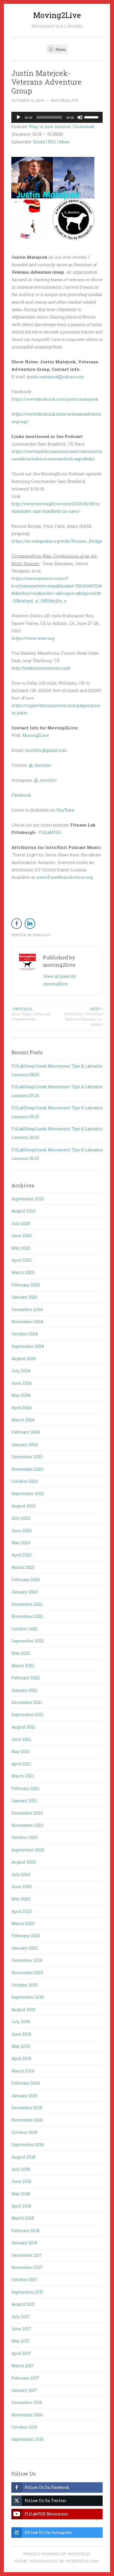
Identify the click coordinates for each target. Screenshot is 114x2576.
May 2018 (21, 2194)
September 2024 (28, 1346)
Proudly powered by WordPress (57, 2554)
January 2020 (25, 1948)
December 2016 (27, 2402)
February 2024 (26, 1432)
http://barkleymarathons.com (41, 668)
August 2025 (24, 1211)
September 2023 (28, 1493)
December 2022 (27, 1604)
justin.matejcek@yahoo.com (55, 377)
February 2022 (26, 1678)
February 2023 (26, 1579)
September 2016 (28, 2439)
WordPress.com (82, 2561)
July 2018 (21, 2169)
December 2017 (27, 2255)
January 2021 (24, 1800)
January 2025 (24, 1297)
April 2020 (22, 1911)
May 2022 (21, 1653)
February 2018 (25, 2230)
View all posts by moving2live (59, 980)
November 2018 (27, 2120)
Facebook (21, 795)
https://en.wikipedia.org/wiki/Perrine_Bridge (57, 541)
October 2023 (24, 1481)
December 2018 (27, 2108)
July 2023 (21, 1518)
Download (84, 126)
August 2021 (23, 1727)
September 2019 (28, 1997)
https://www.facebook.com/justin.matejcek (55, 399)
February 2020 (26, 1935)
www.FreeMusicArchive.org (64, 877)
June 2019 (21, 2034)
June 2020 (22, 1886)
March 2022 (23, 1665)
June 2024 (21, 1383)
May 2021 (20, 1751)
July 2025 (21, 1223)
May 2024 (21, 1395)
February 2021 (25, 1788)
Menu (60, 49)
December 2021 (27, 1702)
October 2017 (24, 2279)
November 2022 (27, 1616)
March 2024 (23, 1420)
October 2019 (24, 1985)
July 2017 (20, 2316)
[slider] (92, 117)
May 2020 (21, 1899)
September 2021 (27, 1714)
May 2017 (20, 2341)
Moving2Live (57, 15)
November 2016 (27, 2415)
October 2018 (24, 2132)
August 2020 (24, 1862)
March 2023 (23, 1567)
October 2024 (24, 1334)
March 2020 (23, 1923)
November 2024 (27, 1321)
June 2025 (21, 1235)
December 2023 (27, 1457)
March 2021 (23, 1776)
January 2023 (24, 1592)
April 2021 (21, 1764)
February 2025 (26, 1285)
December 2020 (27, 1813)
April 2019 (21, 2058)
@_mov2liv (40, 765)
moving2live (65, 100)
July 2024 (21, 1371)
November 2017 (27, 2267)
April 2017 (21, 2353)
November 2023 (27, 1469)
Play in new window (50, 126)
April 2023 (21, 1555)
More (64, 142)
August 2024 (24, 1358)
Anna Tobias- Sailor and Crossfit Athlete (31, 1014)
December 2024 (27, 1309)
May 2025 (21, 1248)
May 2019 (21, 2046)
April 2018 (21, 2206)
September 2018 (28, 2144)
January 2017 (24, 2390)
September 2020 (28, 1850)
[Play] (19, 117)
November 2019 (27, 1973)
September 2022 (28, 1641)
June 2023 (21, 1530)
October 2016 (24, 2427)
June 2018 (21, 2181)
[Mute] (80, 117)
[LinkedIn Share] (30, 924)
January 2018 (24, 2243)
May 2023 (21, 1543)
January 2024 (24, 1444)
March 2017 (23, 2365)
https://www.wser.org (33, 638)
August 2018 (23, 2157)
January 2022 (24, 1690)
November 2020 (27, 1825)
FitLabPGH (50, 832)
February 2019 (25, 2083)
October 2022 (24, 1629)
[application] (57, 117)
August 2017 (23, 2304)
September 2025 (28, 1199)
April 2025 (21, 1260)
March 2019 (23, 2071)
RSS (52, 142)
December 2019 (27, 1960)
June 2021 (21, 1739)
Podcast (42, 935)
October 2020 (25, 1837)
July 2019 (21, 2022)
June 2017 (21, 2329)
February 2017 (25, 2378)
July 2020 (21, 1874)
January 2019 (24, 2095)
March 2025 (23, 1272)
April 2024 (21, 1408)
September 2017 (27, 2292)
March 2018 (23, 2218)
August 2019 (23, 2009)
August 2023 (24, 1506)
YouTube (65, 810)
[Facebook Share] (17, 924)
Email (39, 142)
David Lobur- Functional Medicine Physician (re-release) (83, 1016)
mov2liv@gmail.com (46, 750)
